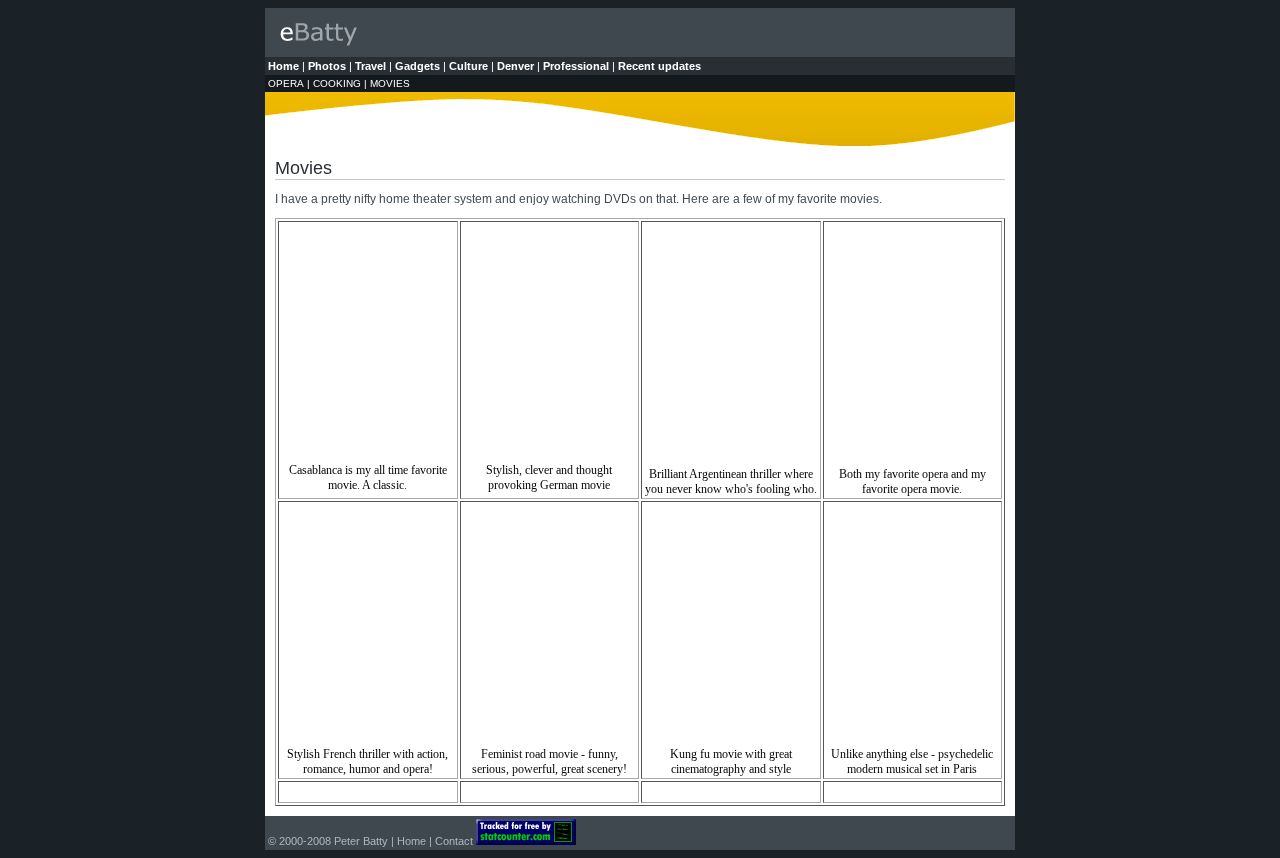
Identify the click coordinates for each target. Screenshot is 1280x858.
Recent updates (659, 66)
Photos (327, 66)
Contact (454, 841)
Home (283, 66)
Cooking (337, 83)
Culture (468, 66)
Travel (370, 66)
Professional (576, 66)
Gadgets (417, 66)
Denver (515, 66)
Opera (286, 83)
